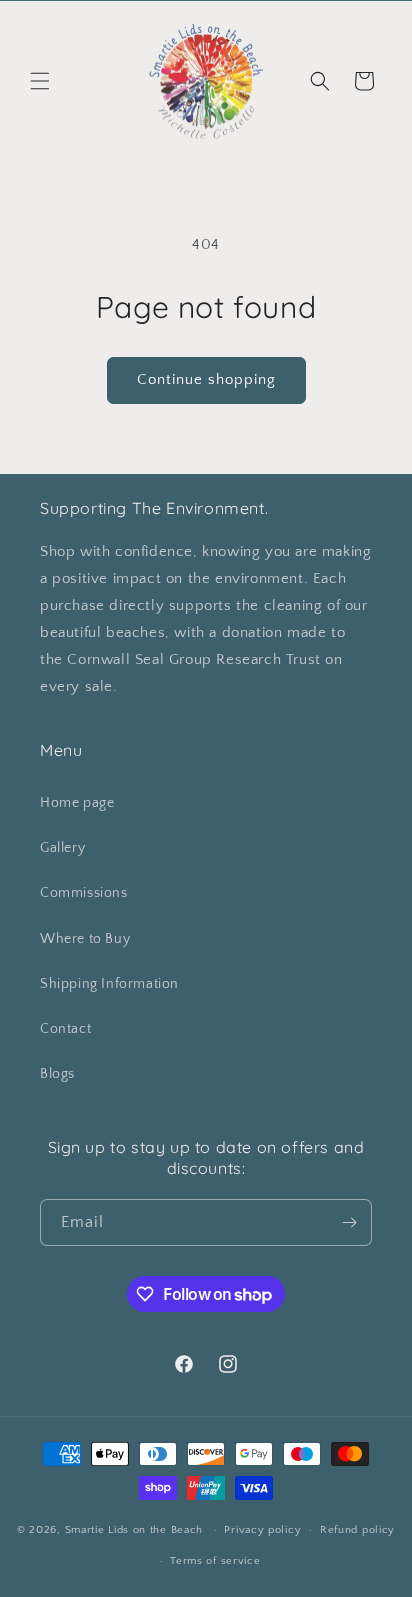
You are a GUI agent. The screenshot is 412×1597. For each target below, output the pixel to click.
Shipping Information (109, 984)
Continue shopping (206, 379)
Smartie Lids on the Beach (134, 1530)
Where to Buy (85, 939)
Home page (77, 803)
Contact (65, 1029)
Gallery (62, 848)
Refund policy (357, 1530)
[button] (40, 81)
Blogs (57, 1074)
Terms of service (215, 1561)
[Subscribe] (349, 1222)
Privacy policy (262, 1530)
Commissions (84, 893)
